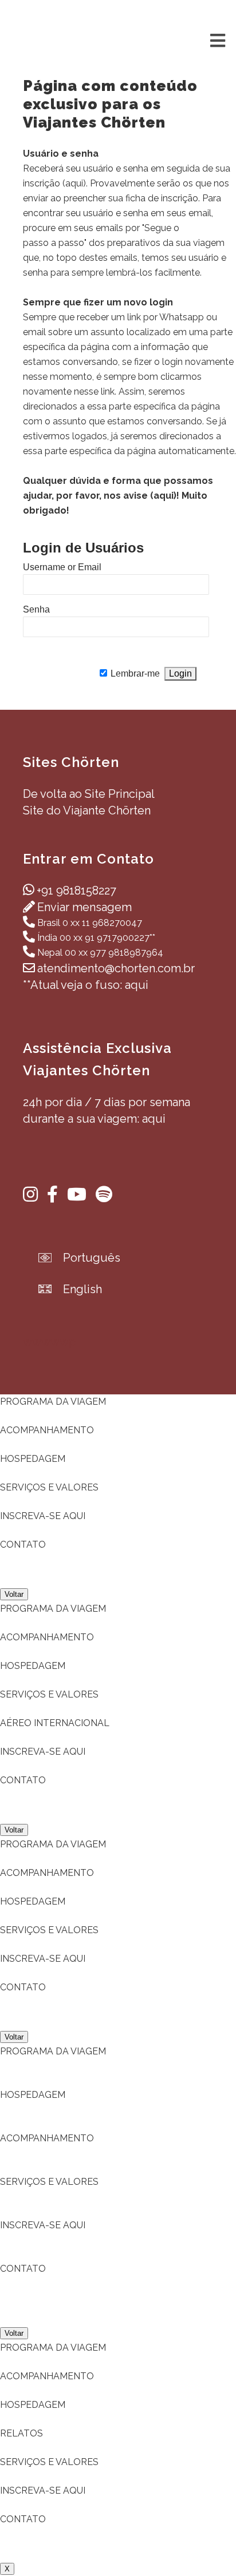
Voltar (14, 1594)
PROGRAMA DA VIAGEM (53, 1402)
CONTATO (23, 1545)
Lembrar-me (135, 673)
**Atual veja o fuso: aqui (86, 985)
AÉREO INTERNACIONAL (55, 1723)
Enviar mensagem (84, 907)
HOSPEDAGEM (33, 1459)
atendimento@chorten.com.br (116, 968)
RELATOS (21, 2433)
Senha (36, 609)
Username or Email (62, 567)
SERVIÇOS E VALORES (49, 1487)
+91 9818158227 (76, 891)
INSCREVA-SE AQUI (43, 1516)
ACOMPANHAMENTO (47, 1430)
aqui (74, 183)
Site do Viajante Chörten (87, 810)
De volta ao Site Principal (89, 794)
